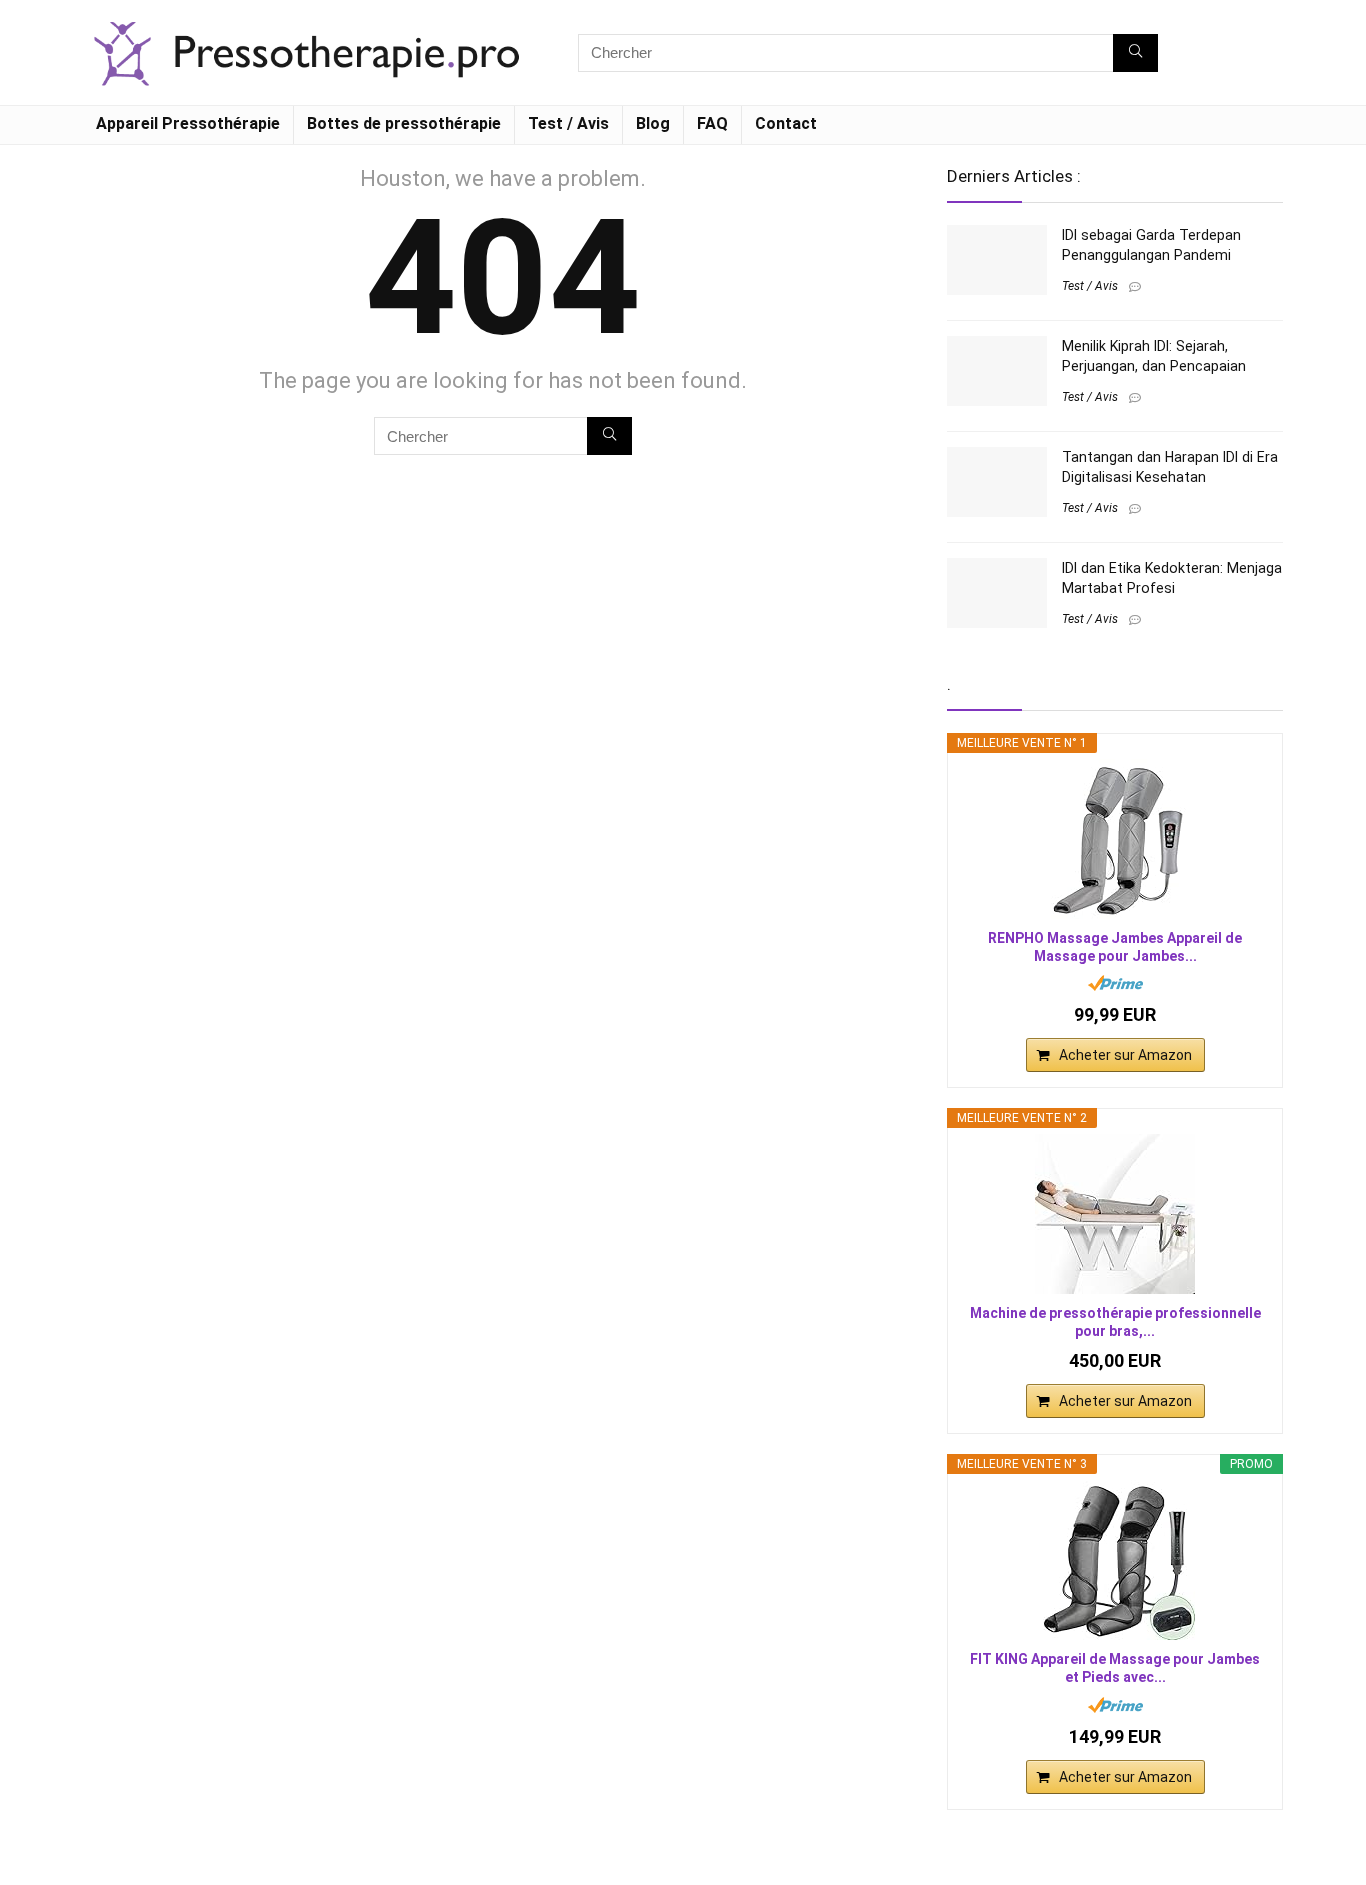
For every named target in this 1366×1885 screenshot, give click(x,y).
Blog (653, 123)
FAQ (712, 123)
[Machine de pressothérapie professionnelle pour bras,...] (1115, 1214)
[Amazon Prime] (1115, 983)
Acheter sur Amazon (1125, 1055)
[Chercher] (1135, 53)
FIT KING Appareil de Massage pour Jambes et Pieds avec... (1115, 1668)
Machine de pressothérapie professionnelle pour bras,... (1115, 1322)
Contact (786, 123)
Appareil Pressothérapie (188, 123)
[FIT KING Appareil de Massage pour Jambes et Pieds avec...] (1115, 1560)
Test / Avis (568, 123)
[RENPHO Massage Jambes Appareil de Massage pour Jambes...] (1115, 839)
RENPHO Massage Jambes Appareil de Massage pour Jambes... (1115, 947)
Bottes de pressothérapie (404, 123)
